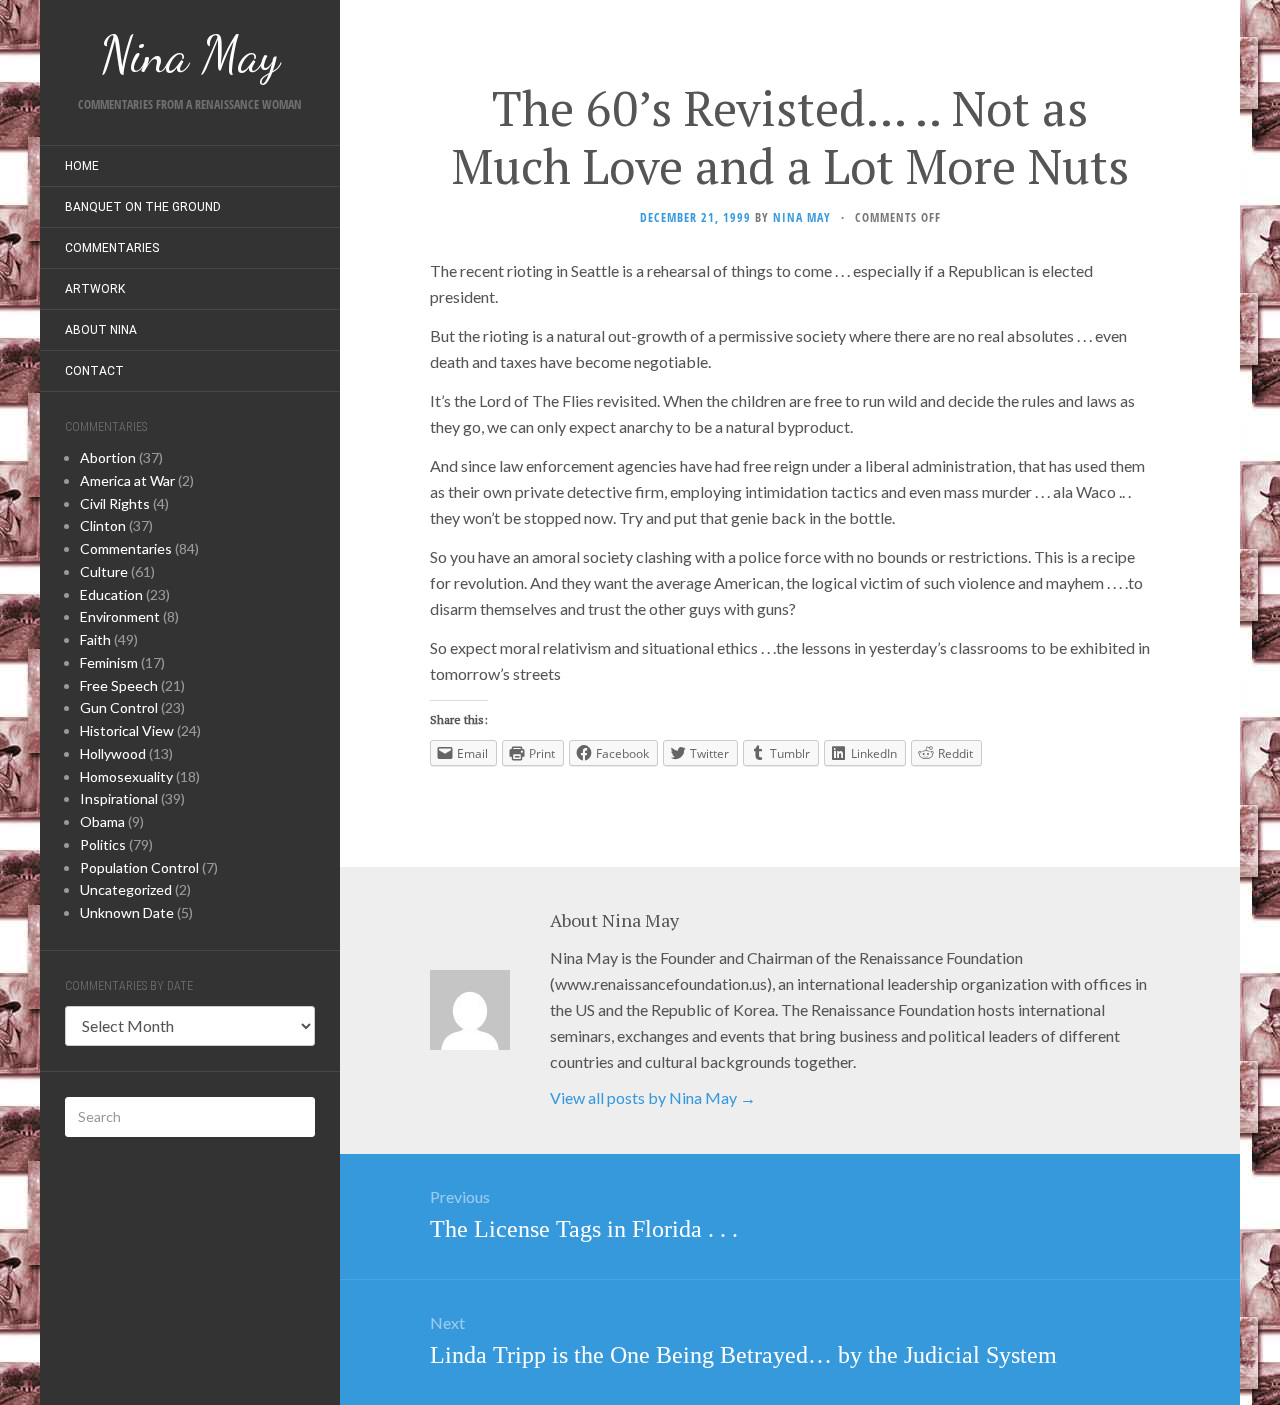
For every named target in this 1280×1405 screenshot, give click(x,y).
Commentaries (112, 248)
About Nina (101, 330)
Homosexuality (126, 776)
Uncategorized (126, 889)
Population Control (139, 867)
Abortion (108, 457)
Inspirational (119, 798)
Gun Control (119, 707)
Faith (95, 639)
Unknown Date (127, 912)
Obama (102, 821)
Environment (120, 616)
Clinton (103, 525)
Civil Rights (115, 503)
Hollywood (113, 753)
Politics (103, 844)
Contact (94, 371)
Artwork (95, 289)
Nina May (802, 217)
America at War (127, 480)
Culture (104, 571)
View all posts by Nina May (653, 1097)
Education (111, 594)
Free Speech (119, 685)
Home (82, 166)
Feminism (109, 662)
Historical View (127, 730)
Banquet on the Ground (143, 207)
